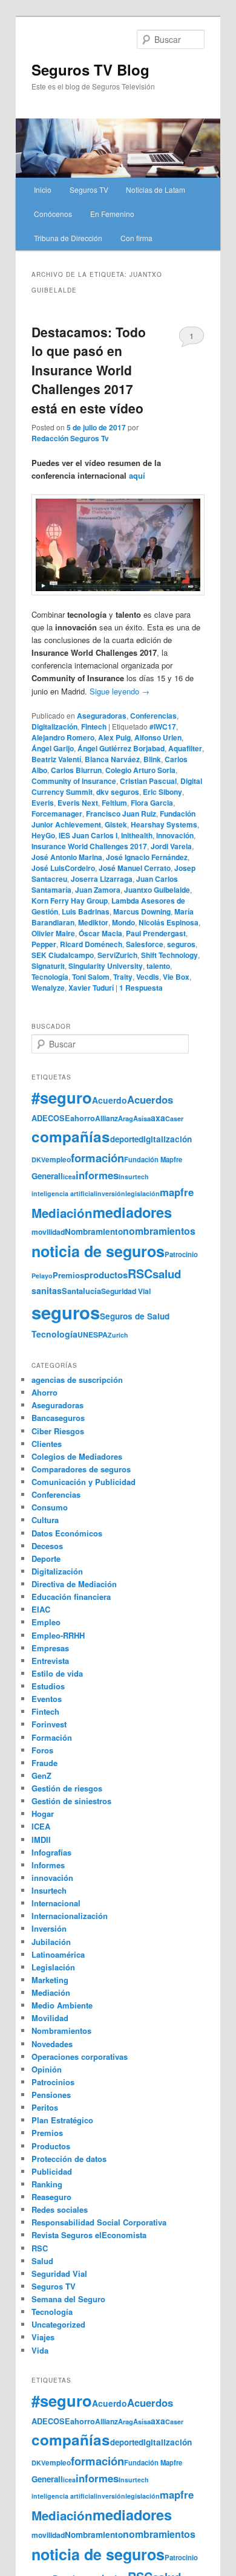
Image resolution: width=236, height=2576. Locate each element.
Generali (47, 1176)
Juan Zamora (98, 890)
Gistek (116, 824)
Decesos (47, 1546)
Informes (48, 1865)
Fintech (94, 727)
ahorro (83, 1118)
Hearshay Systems (164, 824)
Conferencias (153, 716)
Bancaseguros (58, 1418)
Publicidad (52, 2171)
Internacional (56, 1903)
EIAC (41, 1609)
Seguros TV (89, 189)
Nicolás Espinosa (169, 922)
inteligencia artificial (64, 1193)
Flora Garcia (152, 803)
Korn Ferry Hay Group (70, 901)
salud (167, 1274)
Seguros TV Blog (90, 70)
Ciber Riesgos (58, 1431)
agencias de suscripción (77, 1380)
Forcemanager (57, 814)
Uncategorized (58, 2324)
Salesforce (145, 944)
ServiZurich (117, 955)
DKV (38, 1160)
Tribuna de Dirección (68, 238)
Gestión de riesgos (67, 1788)
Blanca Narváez (112, 759)
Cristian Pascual (148, 781)
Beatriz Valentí (56, 759)
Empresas (50, 1648)
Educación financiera (71, 1597)
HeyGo (43, 835)
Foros (42, 1750)
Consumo (50, 1507)
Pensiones (51, 2095)
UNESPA (93, 1335)
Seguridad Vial (126, 1291)
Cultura (45, 1520)
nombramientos (159, 1231)
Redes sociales (60, 2209)
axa (158, 1118)
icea (69, 1176)
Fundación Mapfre (153, 1159)
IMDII (41, 1840)
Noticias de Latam (156, 189)
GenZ (41, 1775)
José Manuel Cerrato (135, 868)
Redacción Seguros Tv (70, 438)
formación (97, 1158)
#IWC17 (163, 727)
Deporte (46, 1558)
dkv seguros (118, 792)
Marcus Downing (142, 911)
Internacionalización (70, 1916)
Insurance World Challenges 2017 (89, 846)
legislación (143, 1193)
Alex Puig (114, 737)
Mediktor (93, 922)
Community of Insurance (74, 781)
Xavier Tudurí (91, 988)
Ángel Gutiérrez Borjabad (121, 748)
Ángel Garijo (53, 748)
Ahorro (44, 1392)
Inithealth (137, 835)
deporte (124, 1139)
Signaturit (48, 966)
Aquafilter (185, 748)
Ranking (47, 2184)
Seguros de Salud (135, 1316)
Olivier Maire (53, 933)
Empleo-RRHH (58, 1635)
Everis (43, 803)
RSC (140, 1273)
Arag (126, 1118)
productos (106, 1275)
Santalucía (81, 1291)
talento (158, 966)
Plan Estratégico (62, 2120)
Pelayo (42, 1276)
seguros (181, 944)
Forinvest (49, 1724)
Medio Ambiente (62, 2005)
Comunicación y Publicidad (84, 1482)
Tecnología (50, 977)
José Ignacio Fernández (147, 857)
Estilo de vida (57, 1673)
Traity (123, 977)
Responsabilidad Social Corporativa (99, 2222)
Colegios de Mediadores (77, 1456)
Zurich (118, 1335)
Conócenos (53, 214)
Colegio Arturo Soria (140, 770)
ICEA (41, 1826)
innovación (175, 835)
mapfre (177, 1192)
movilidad (48, 1232)
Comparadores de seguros (81, 1469)
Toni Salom (91, 977)
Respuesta (141, 988)
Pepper (44, 944)
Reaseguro (51, 2197)
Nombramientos (61, 2031)
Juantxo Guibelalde (157, 890)
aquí (137, 475)
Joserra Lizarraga (102, 879)
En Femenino (112, 214)
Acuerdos (150, 1099)
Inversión (49, 1928)
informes (97, 1175)
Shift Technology (169, 955)
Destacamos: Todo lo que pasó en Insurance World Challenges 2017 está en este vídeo (89, 370)
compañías (71, 1136)
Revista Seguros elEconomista (89, 2235)
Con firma (136, 238)
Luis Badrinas (86, 911)
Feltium (114, 803)
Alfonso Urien (158, 737)
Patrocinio (181, 1254)
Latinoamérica (58, 1954)
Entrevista (50, 1661)
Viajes (43, 2337)
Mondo (123, 922)
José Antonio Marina (67, 857)
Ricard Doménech (91, 944)
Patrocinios (53, 2082)
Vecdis (148, 977)
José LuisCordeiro (63, 868)
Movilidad (50, 2018)
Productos (51, 2146)
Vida (40, 2350)
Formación (52, 1737)
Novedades (52, 2044)
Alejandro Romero (63, 737)
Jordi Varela (171, 846)
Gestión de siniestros (71, 1801)
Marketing (50, 1980)
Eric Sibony (162, 792)
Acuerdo (110, 1100)
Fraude (44, 1763)
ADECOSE (51, 1118)
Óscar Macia (100, 933)
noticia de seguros (98, 1251)
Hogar (43, 1814)
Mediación (62, 1213)
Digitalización (54, 727)
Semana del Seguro (68, 2299)
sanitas (47, 1290)
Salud (42, 2261)
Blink (152, 759)
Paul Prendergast (156, 933)
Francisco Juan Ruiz (121, 814)
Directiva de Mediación (74, 1584)
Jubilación (51, 1942)
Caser (174, 1118)
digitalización (165, 1139)
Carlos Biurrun (76, 770)
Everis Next (78, 803)
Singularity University (106, 966)
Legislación (53, 1967)
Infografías (51, 1852)
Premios (68, 1275)
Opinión (47, 2069)
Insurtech (134, 1176)
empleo (58, 1160)
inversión (110, 1193)
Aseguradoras (102, 716)
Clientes (47, 1444)
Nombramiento (94, 1231)
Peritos (45, 2107)
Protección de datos (69, 2159)
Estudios (48, 1686)
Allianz (107, 1118)
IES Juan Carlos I (88, 835)
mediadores (132, 1212)
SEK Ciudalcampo (63, 955)
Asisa (142, 1118)
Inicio (43, 189)
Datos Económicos (67, 1533)
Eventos (47, 1699)
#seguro (62, 1097)
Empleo (46, 1622)
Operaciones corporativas (80, 2057)
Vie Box (176, 977)
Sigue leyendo (120, 691)
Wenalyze (48, 988)
